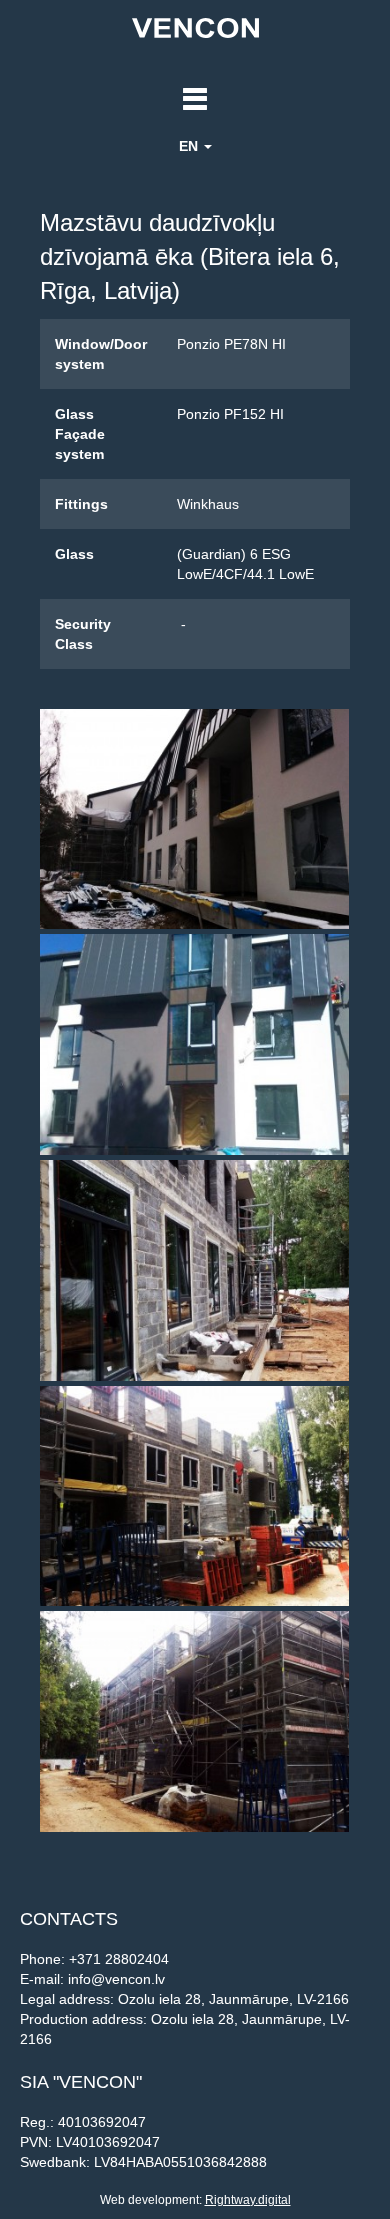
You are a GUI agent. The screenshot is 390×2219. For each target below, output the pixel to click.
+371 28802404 (119, 1959)
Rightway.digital (248, 2200)
